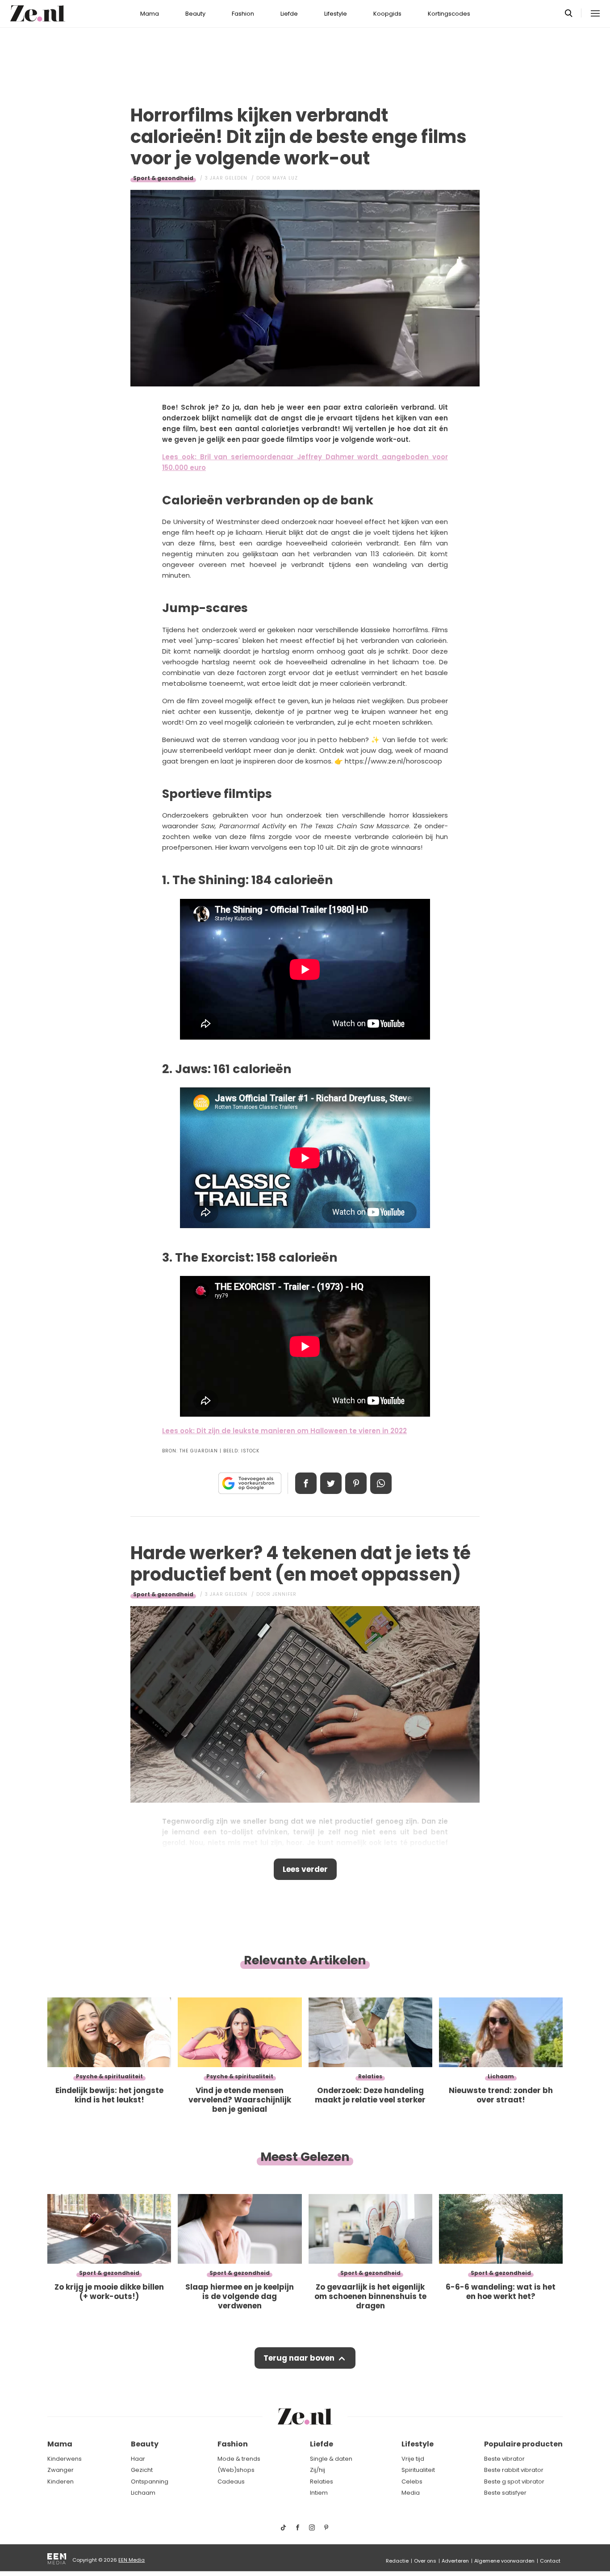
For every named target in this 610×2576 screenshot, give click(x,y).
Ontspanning (150, 2482)
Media (411, 2493)
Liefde (289, 14)
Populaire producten (523, 2444)
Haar (138, 2459)
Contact (550, 2561)
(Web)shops (236, 2470)
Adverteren (455, 2561)
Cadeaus (231, 2482)
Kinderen (61, 2482)
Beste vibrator (504, 2459)
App (381, 1483)
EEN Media (132, 2560)
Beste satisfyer (505, 2493)
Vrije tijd (413, 2459)
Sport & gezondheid (163, 178)
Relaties (322, 2482)
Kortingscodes (449, 14)
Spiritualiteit (418, 2470)
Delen (306, 1483)
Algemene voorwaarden (504, 2561)
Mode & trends (239, 2459)
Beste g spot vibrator (514, 2482)
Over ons (425, 2561)
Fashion (243, 14)
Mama (150, 14)
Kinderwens (65, 2459)
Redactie (397, 2561)
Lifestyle (336, 14)
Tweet (331, 1483)
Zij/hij (318, 2470)
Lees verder (305, 1869)
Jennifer (284, 1594)
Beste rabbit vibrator (514, 2470)
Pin (356, 1483)
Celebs (412, 2482)
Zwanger (61, 2470)
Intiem (319, 2493)
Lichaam (143, 2493)
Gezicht (142, 2470)
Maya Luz (285, 178)
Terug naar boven (299, 2358)
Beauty (195, 14)
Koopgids (387, 14)
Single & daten (331, 2459)
